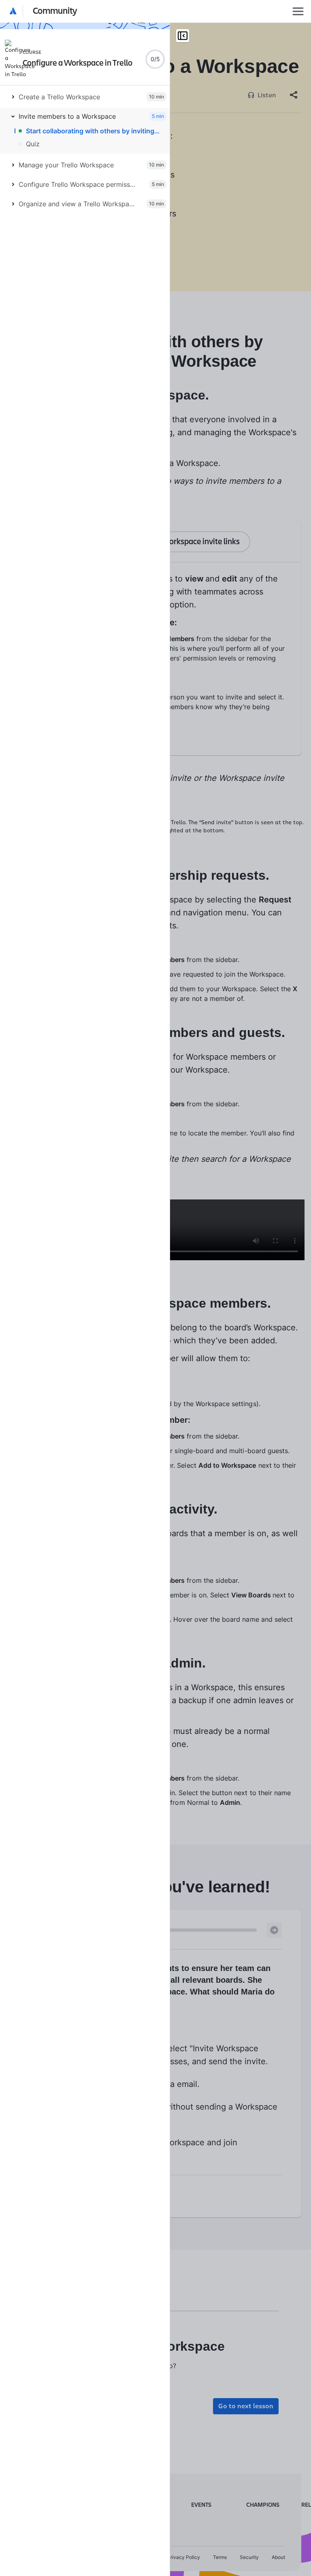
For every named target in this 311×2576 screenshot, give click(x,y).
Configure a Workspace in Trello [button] (78, 63)
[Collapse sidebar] (183, 36)
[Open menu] (298, 11)
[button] (44, 11)
